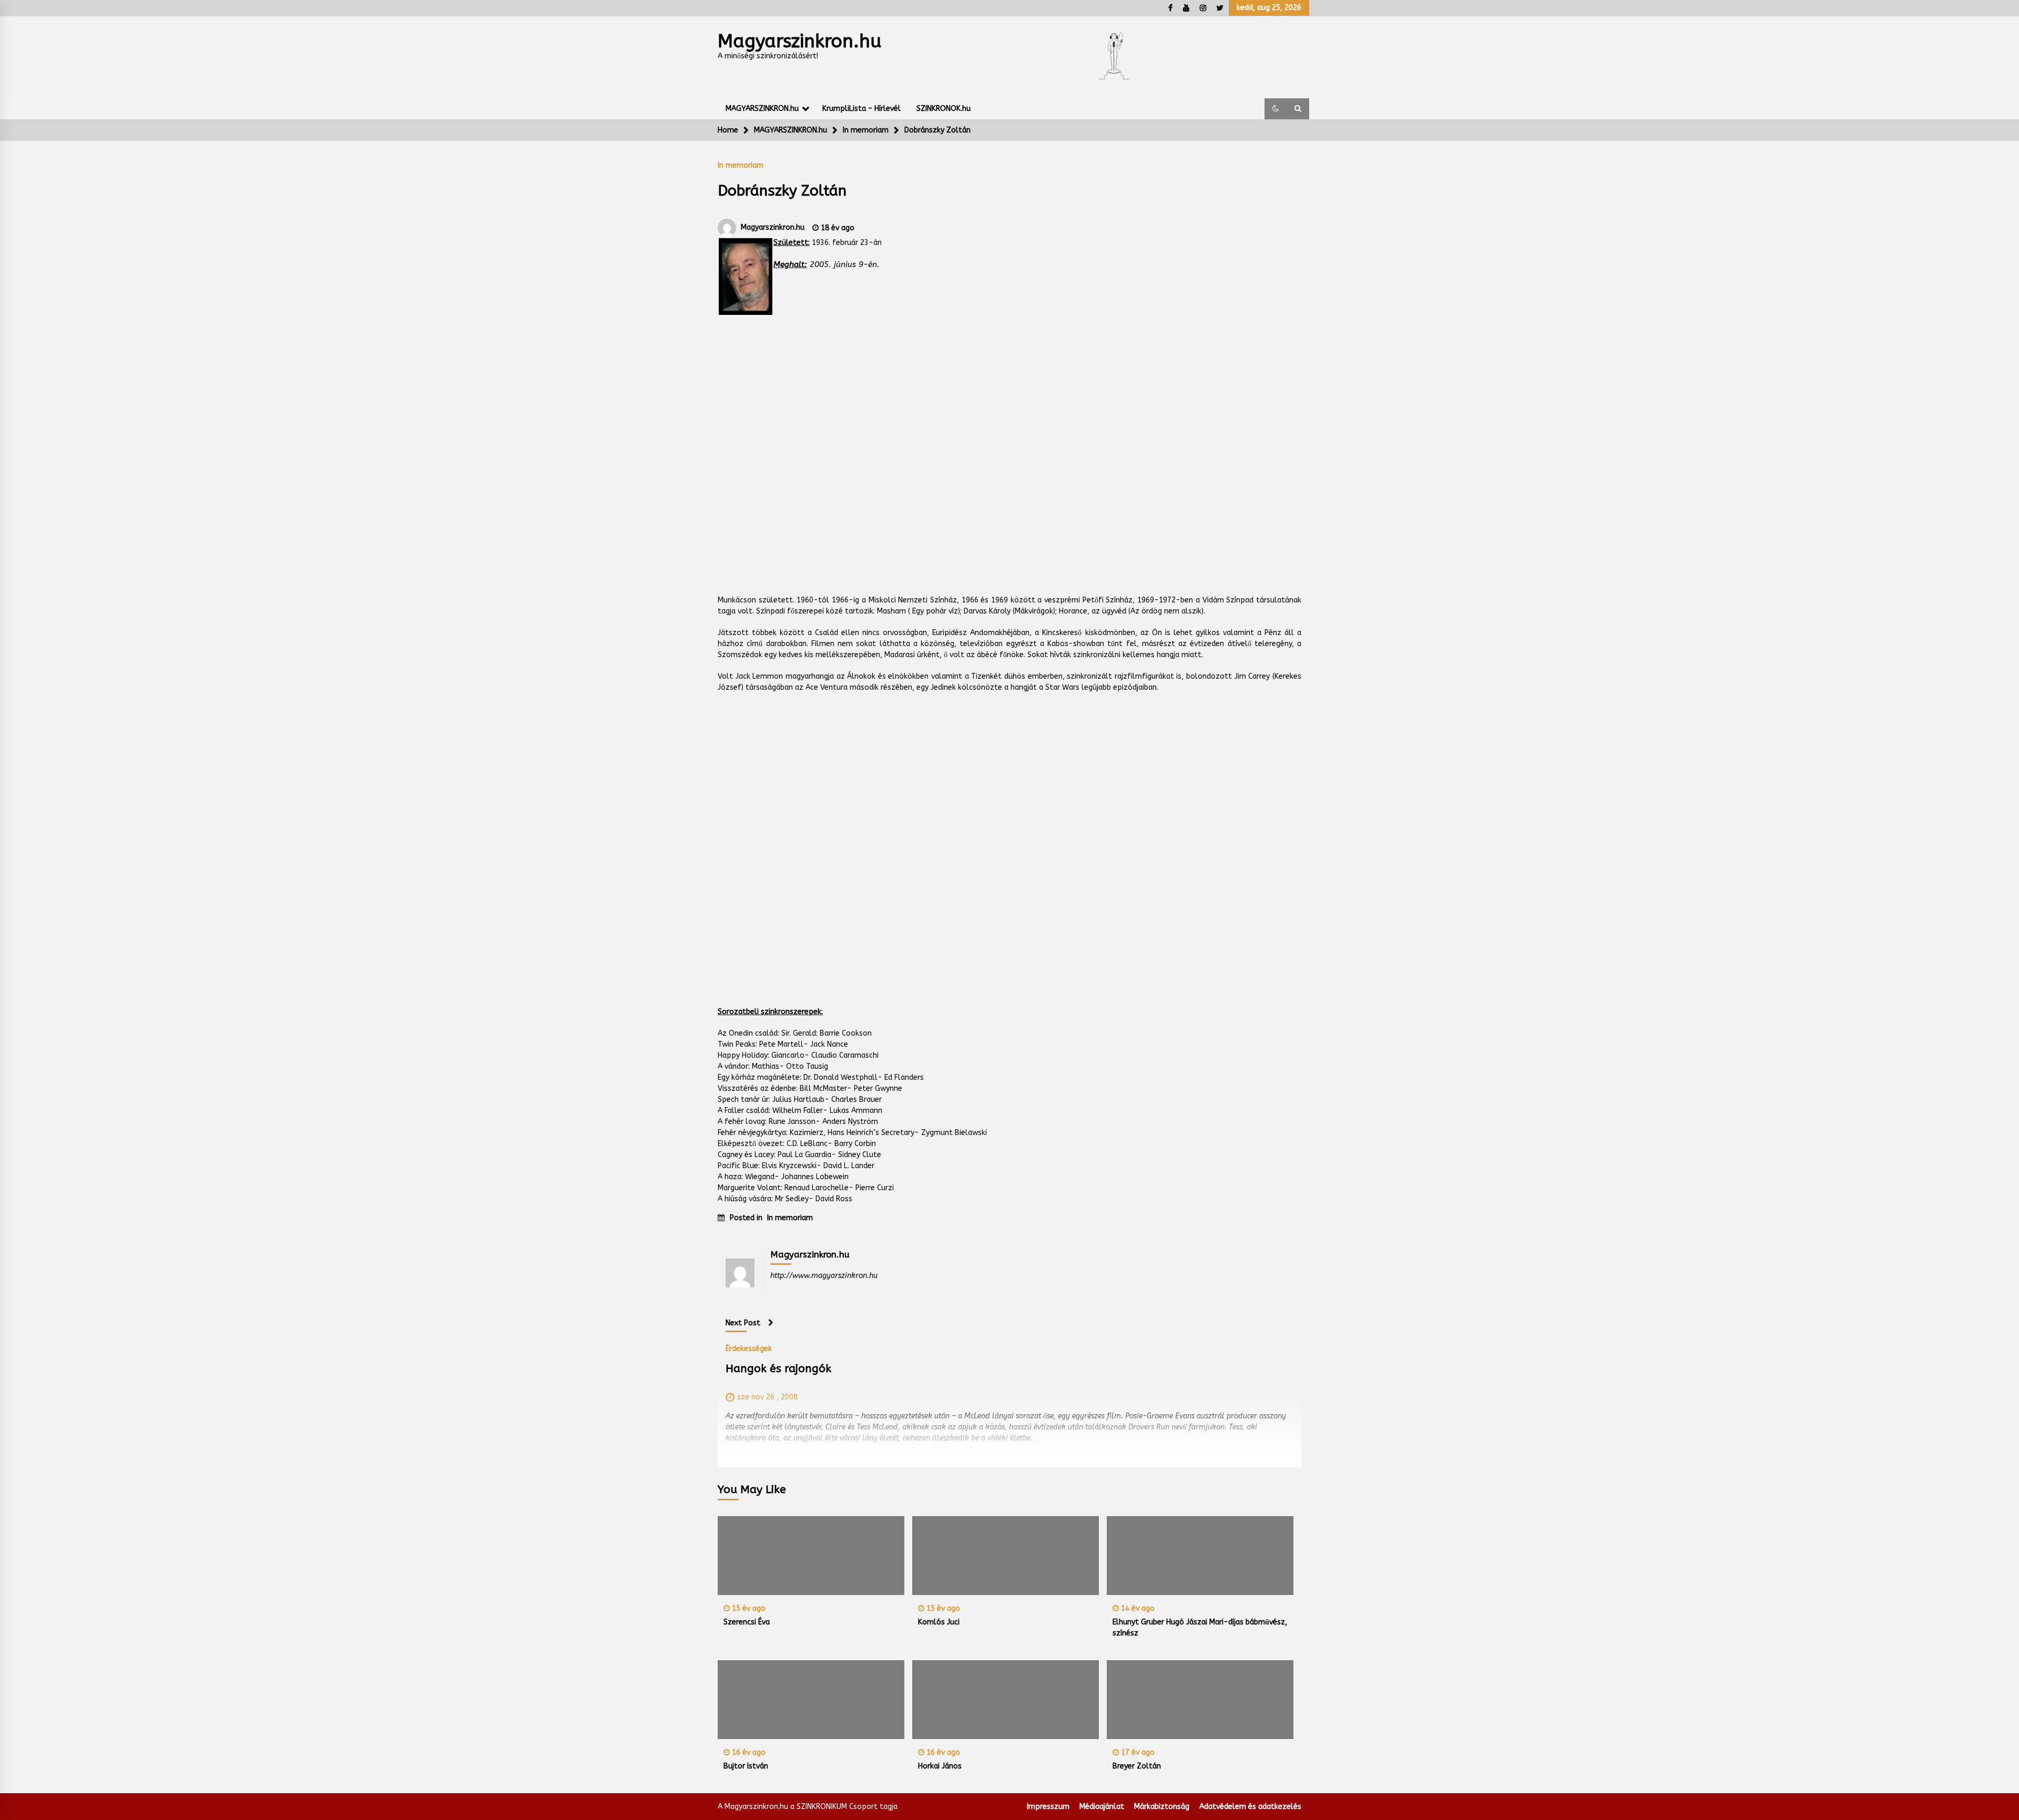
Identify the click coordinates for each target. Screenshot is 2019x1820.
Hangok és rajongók (778, 1369)
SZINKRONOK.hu (944, 109)
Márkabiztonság (1162, 1807)
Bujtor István (746, 1766)
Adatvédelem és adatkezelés (1250, 1807)
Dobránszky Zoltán (782, 191)
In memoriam (741, 165)
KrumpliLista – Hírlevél (861, 109)
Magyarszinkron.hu (799, 41)
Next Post (743, 1323)
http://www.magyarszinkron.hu (824, 1276)
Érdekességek (749, 1348)
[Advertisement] (1009, 462)
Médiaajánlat (1102, 1807)
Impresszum (1048, 1807)
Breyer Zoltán (1137, 1766)
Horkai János (940, 1766)
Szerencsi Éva (747, 1622)
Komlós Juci (939, 1622)
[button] (1276, 109)
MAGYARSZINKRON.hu (762, 109)
